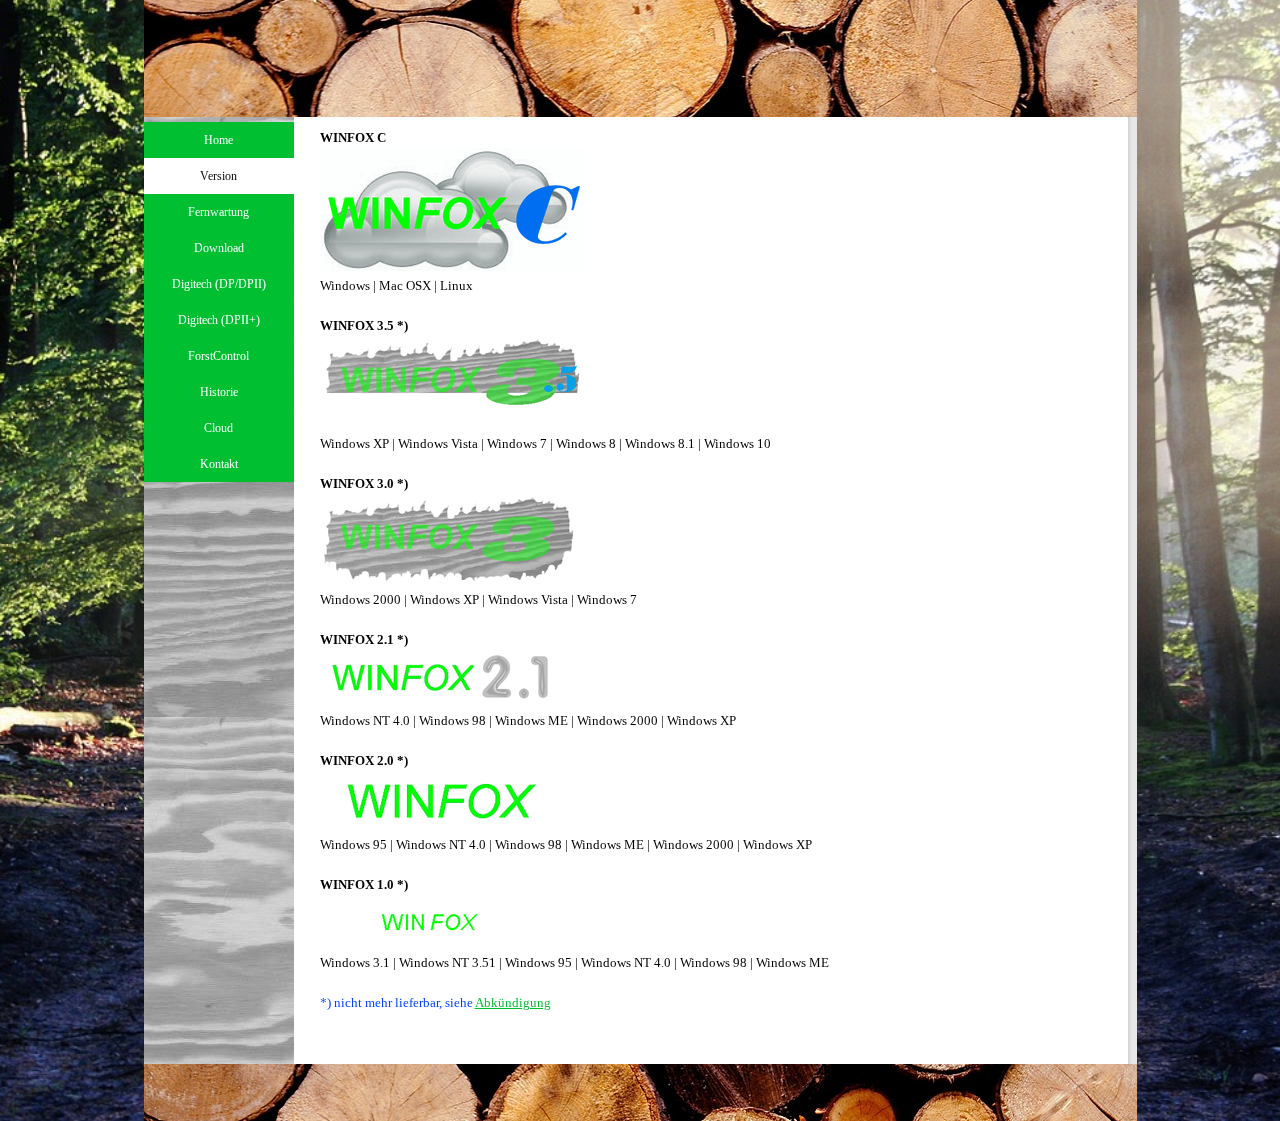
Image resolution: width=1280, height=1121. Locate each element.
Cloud (218, 428)
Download (219, 248)
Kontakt (219, 464)
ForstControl (218, 356)
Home (218, 140)
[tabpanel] (720, 590)
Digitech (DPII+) (219, 320)
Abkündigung (513, 1002)
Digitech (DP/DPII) (219, 284)
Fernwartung (218, 212)
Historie (219, 392)
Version (218, 176)
